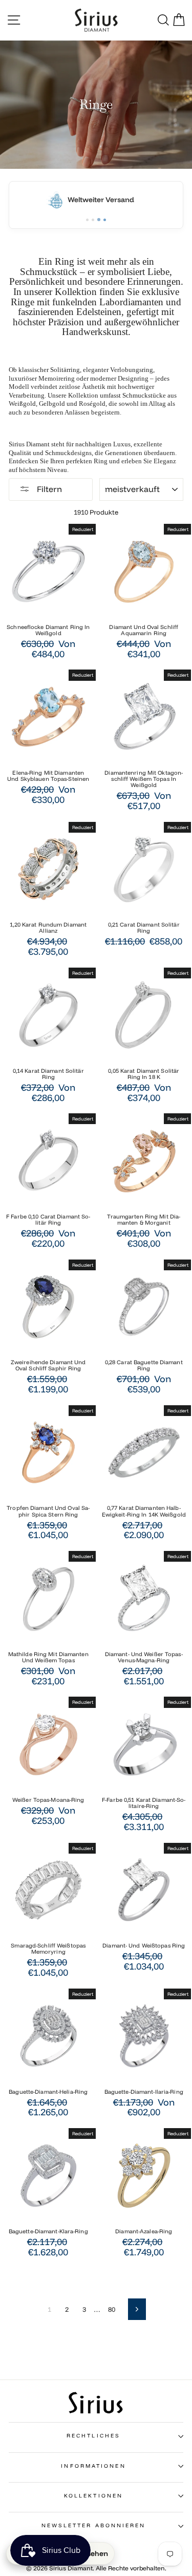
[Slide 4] (104, 220)
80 (112, 2309)
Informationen (93, 2466)
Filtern (48, 489)
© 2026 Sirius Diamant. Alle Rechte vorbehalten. (96, 2568)
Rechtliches (93, 2436)
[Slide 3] (99, 220)
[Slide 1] (87, 220)
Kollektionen (93, 2496)
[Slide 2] (93, 220)
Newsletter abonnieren (94, 2525)
